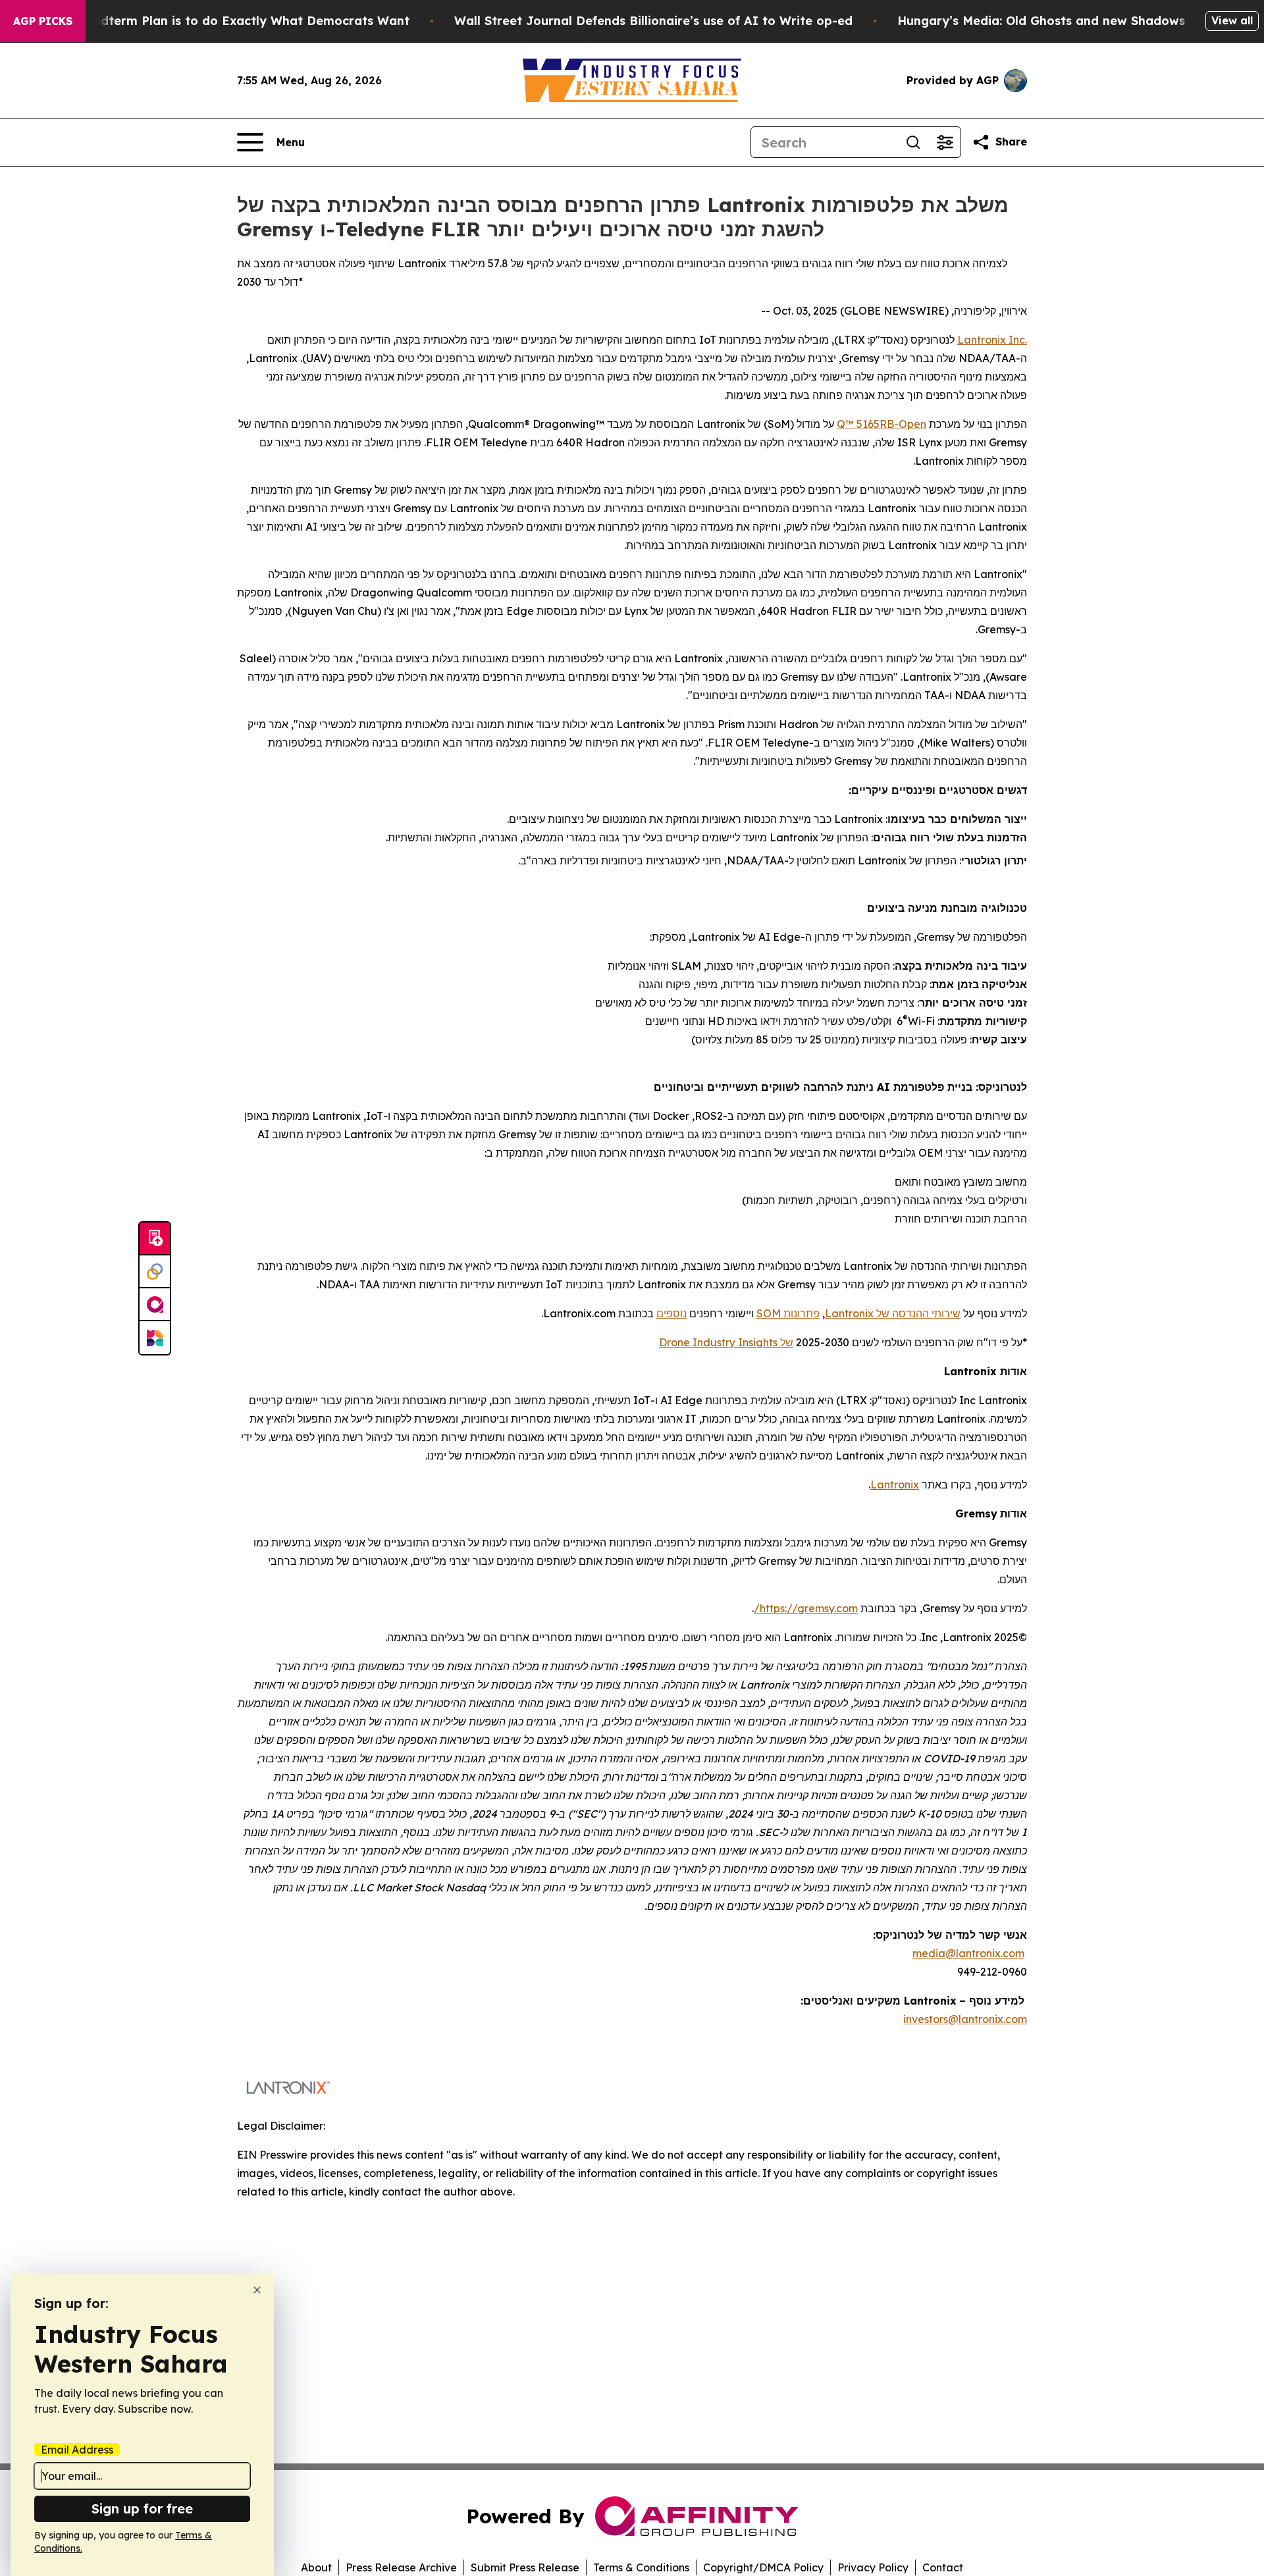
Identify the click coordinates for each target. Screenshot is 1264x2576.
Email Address (77, 2450)
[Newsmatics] (155, 1338)
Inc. (1016, 340)
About (316, 2567)
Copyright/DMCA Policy (763, 2567)
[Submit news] (155, 1239)
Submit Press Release (525, 2567)
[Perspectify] (155, 1272)
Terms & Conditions (641, 2567)
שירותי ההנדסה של (917, 1313)
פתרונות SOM (788, 1313)
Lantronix (982, 340)
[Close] (257, 2290)
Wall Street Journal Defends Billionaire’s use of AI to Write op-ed (653, 21)
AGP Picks (43, 21)
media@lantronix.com (968, 1953)
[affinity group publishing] (155, 1305)
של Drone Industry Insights (726, 1342)
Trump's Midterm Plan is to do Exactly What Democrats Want (223, 21)
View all (1232, 20)
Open (912, 424)
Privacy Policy (873, 2567)
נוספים (671, 1313)
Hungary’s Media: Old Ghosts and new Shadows (1041, 21)
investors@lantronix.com (965, 2019)
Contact (943, 2567)
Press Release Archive (401, 2567)
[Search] (913, 142)
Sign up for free (142, 2509)
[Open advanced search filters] (945, 142)
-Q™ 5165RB (868, 424)
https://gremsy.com (809, 1608)
